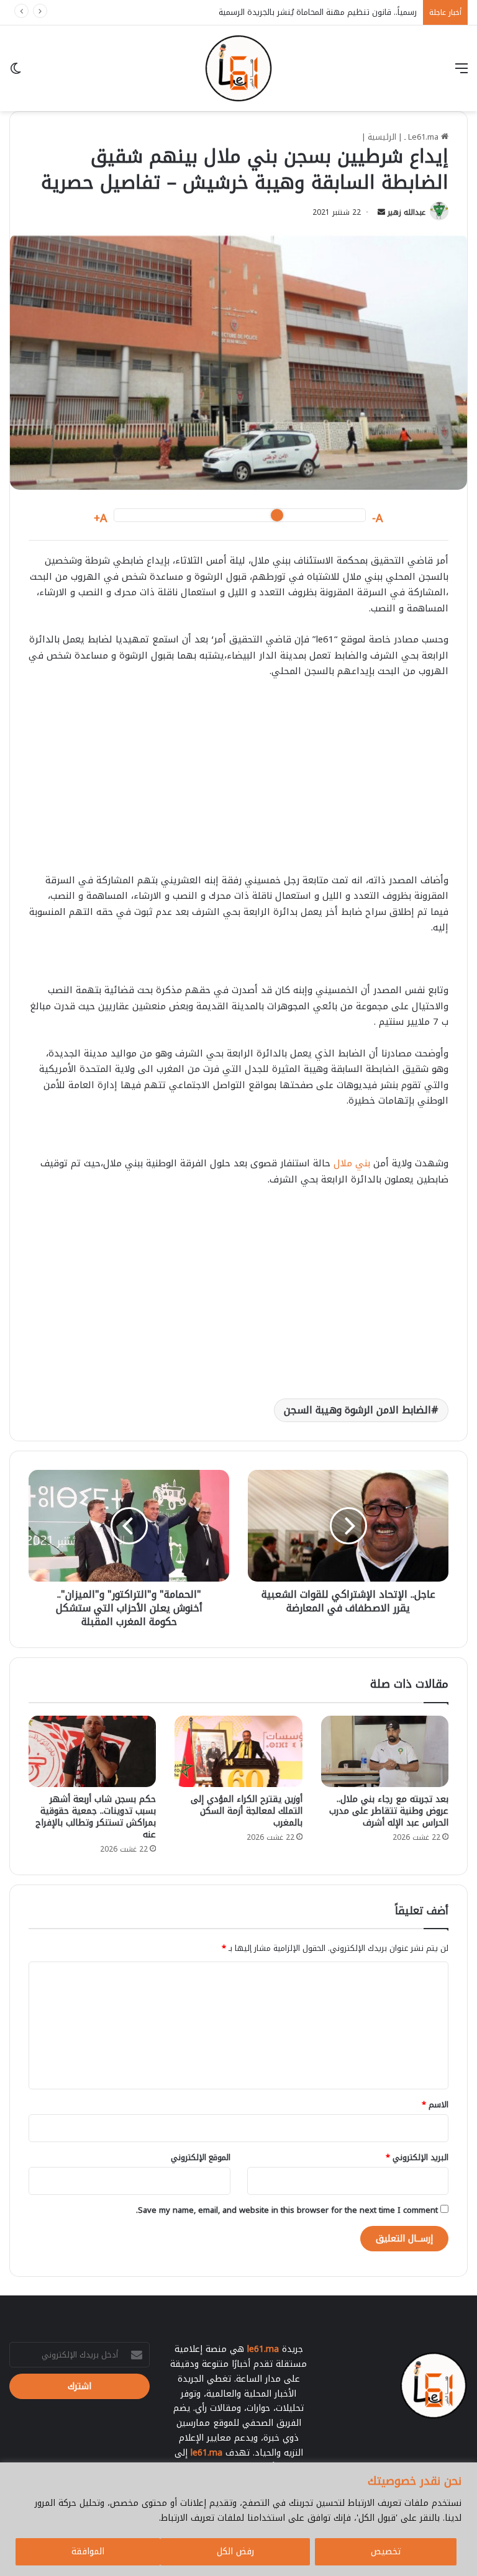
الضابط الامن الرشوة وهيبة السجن (357, 1410)
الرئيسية (382, 137)
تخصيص (386, 2551)
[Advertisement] (238, 782)
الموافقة (88, 2551)
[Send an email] (381, 212)
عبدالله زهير (407, 212)
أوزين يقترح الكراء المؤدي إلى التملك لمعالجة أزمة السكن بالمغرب (247, 1811)
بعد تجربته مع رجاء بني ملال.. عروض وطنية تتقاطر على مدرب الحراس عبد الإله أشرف (389, 1811)
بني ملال (352, 1163)
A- (378, 519)
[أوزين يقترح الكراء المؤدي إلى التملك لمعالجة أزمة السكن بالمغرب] (238, 1751)
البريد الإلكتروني (417, 2157)
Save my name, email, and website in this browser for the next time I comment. (287, 2210)
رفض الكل (235, 2551)
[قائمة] (461, 73)
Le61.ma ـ (423, 137)
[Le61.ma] (238, 68)
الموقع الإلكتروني (201, 2157)
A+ (101, 519)
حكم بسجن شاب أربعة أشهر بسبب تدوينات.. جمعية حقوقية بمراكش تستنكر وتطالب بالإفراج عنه (96, 1817)
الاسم (435, 2105)
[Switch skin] (16, 73)
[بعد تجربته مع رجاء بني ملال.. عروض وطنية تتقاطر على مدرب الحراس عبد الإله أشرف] (385, 1752)
